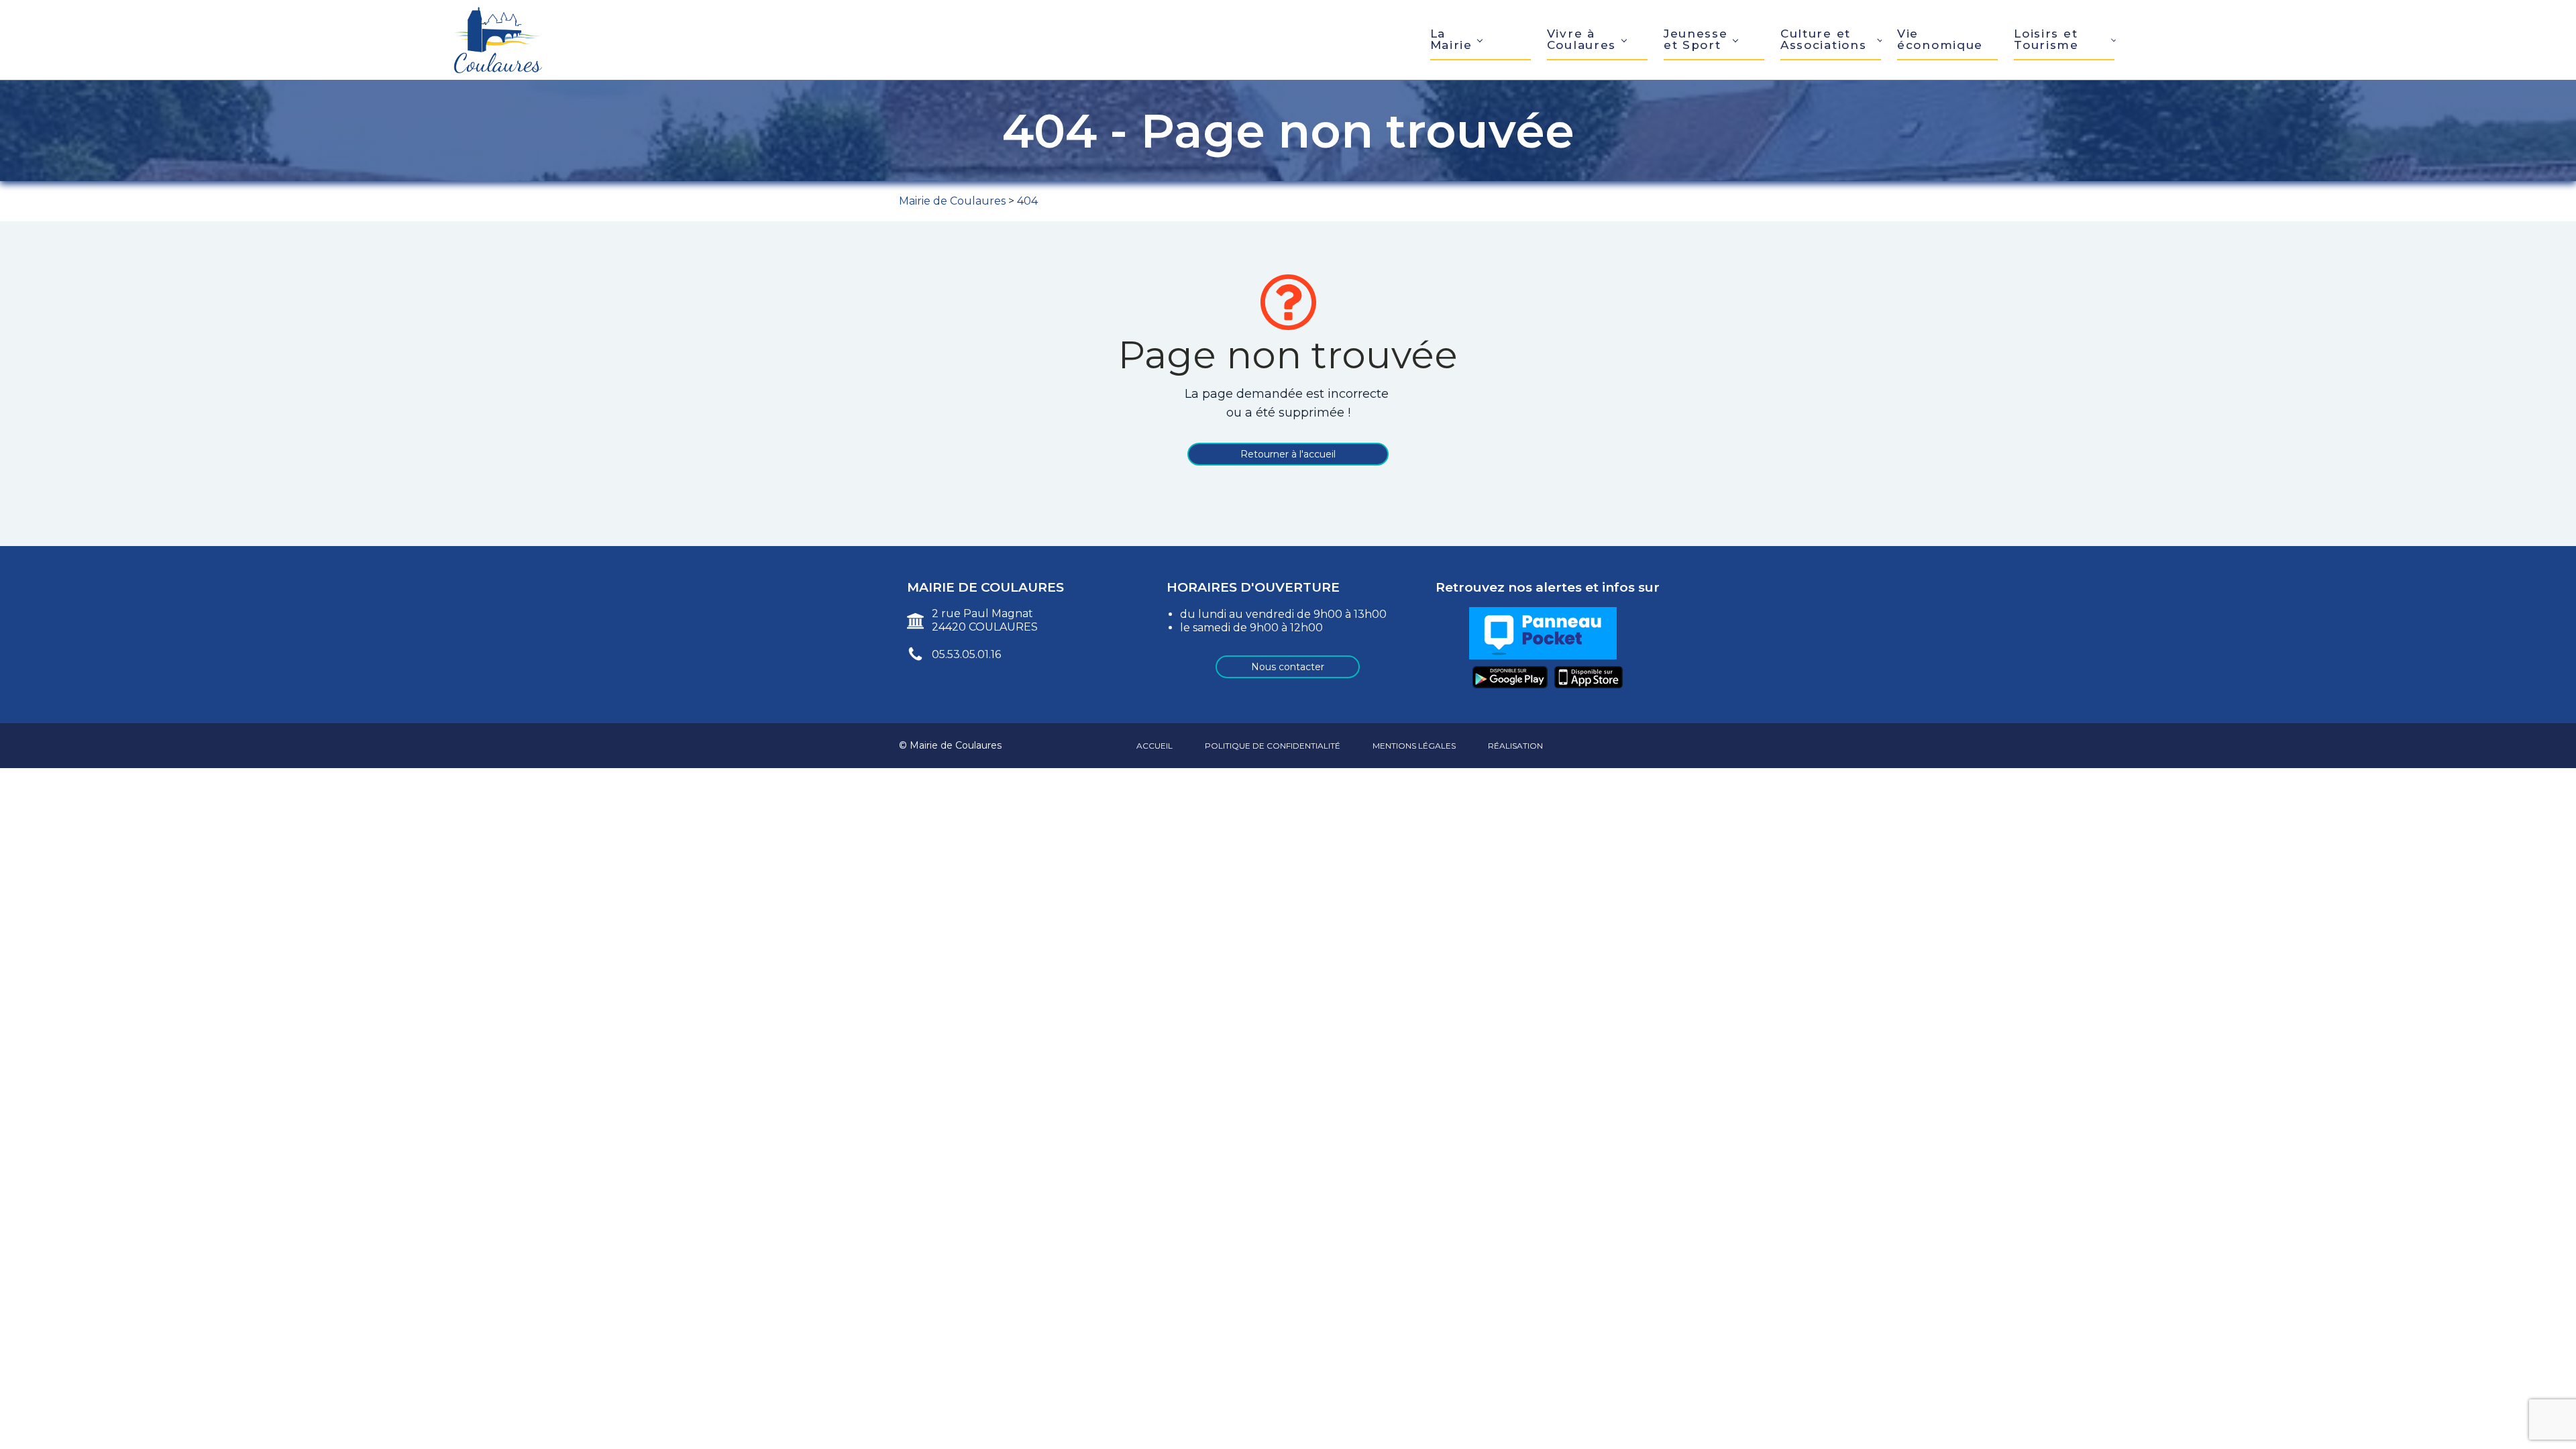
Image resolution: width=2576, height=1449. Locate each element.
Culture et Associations (1823, 39)
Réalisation (1515, 746)
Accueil (1155, 746)
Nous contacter (1288, 667)
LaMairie (1451, 39)
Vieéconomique (1940, 39)
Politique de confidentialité (1273, 746)
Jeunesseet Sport (1696, 39)
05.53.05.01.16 (966, 654)
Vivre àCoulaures (1581, 39)
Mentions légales (1414, 746)
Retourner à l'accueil (1288, 454)
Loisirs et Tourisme (2046, 39)
